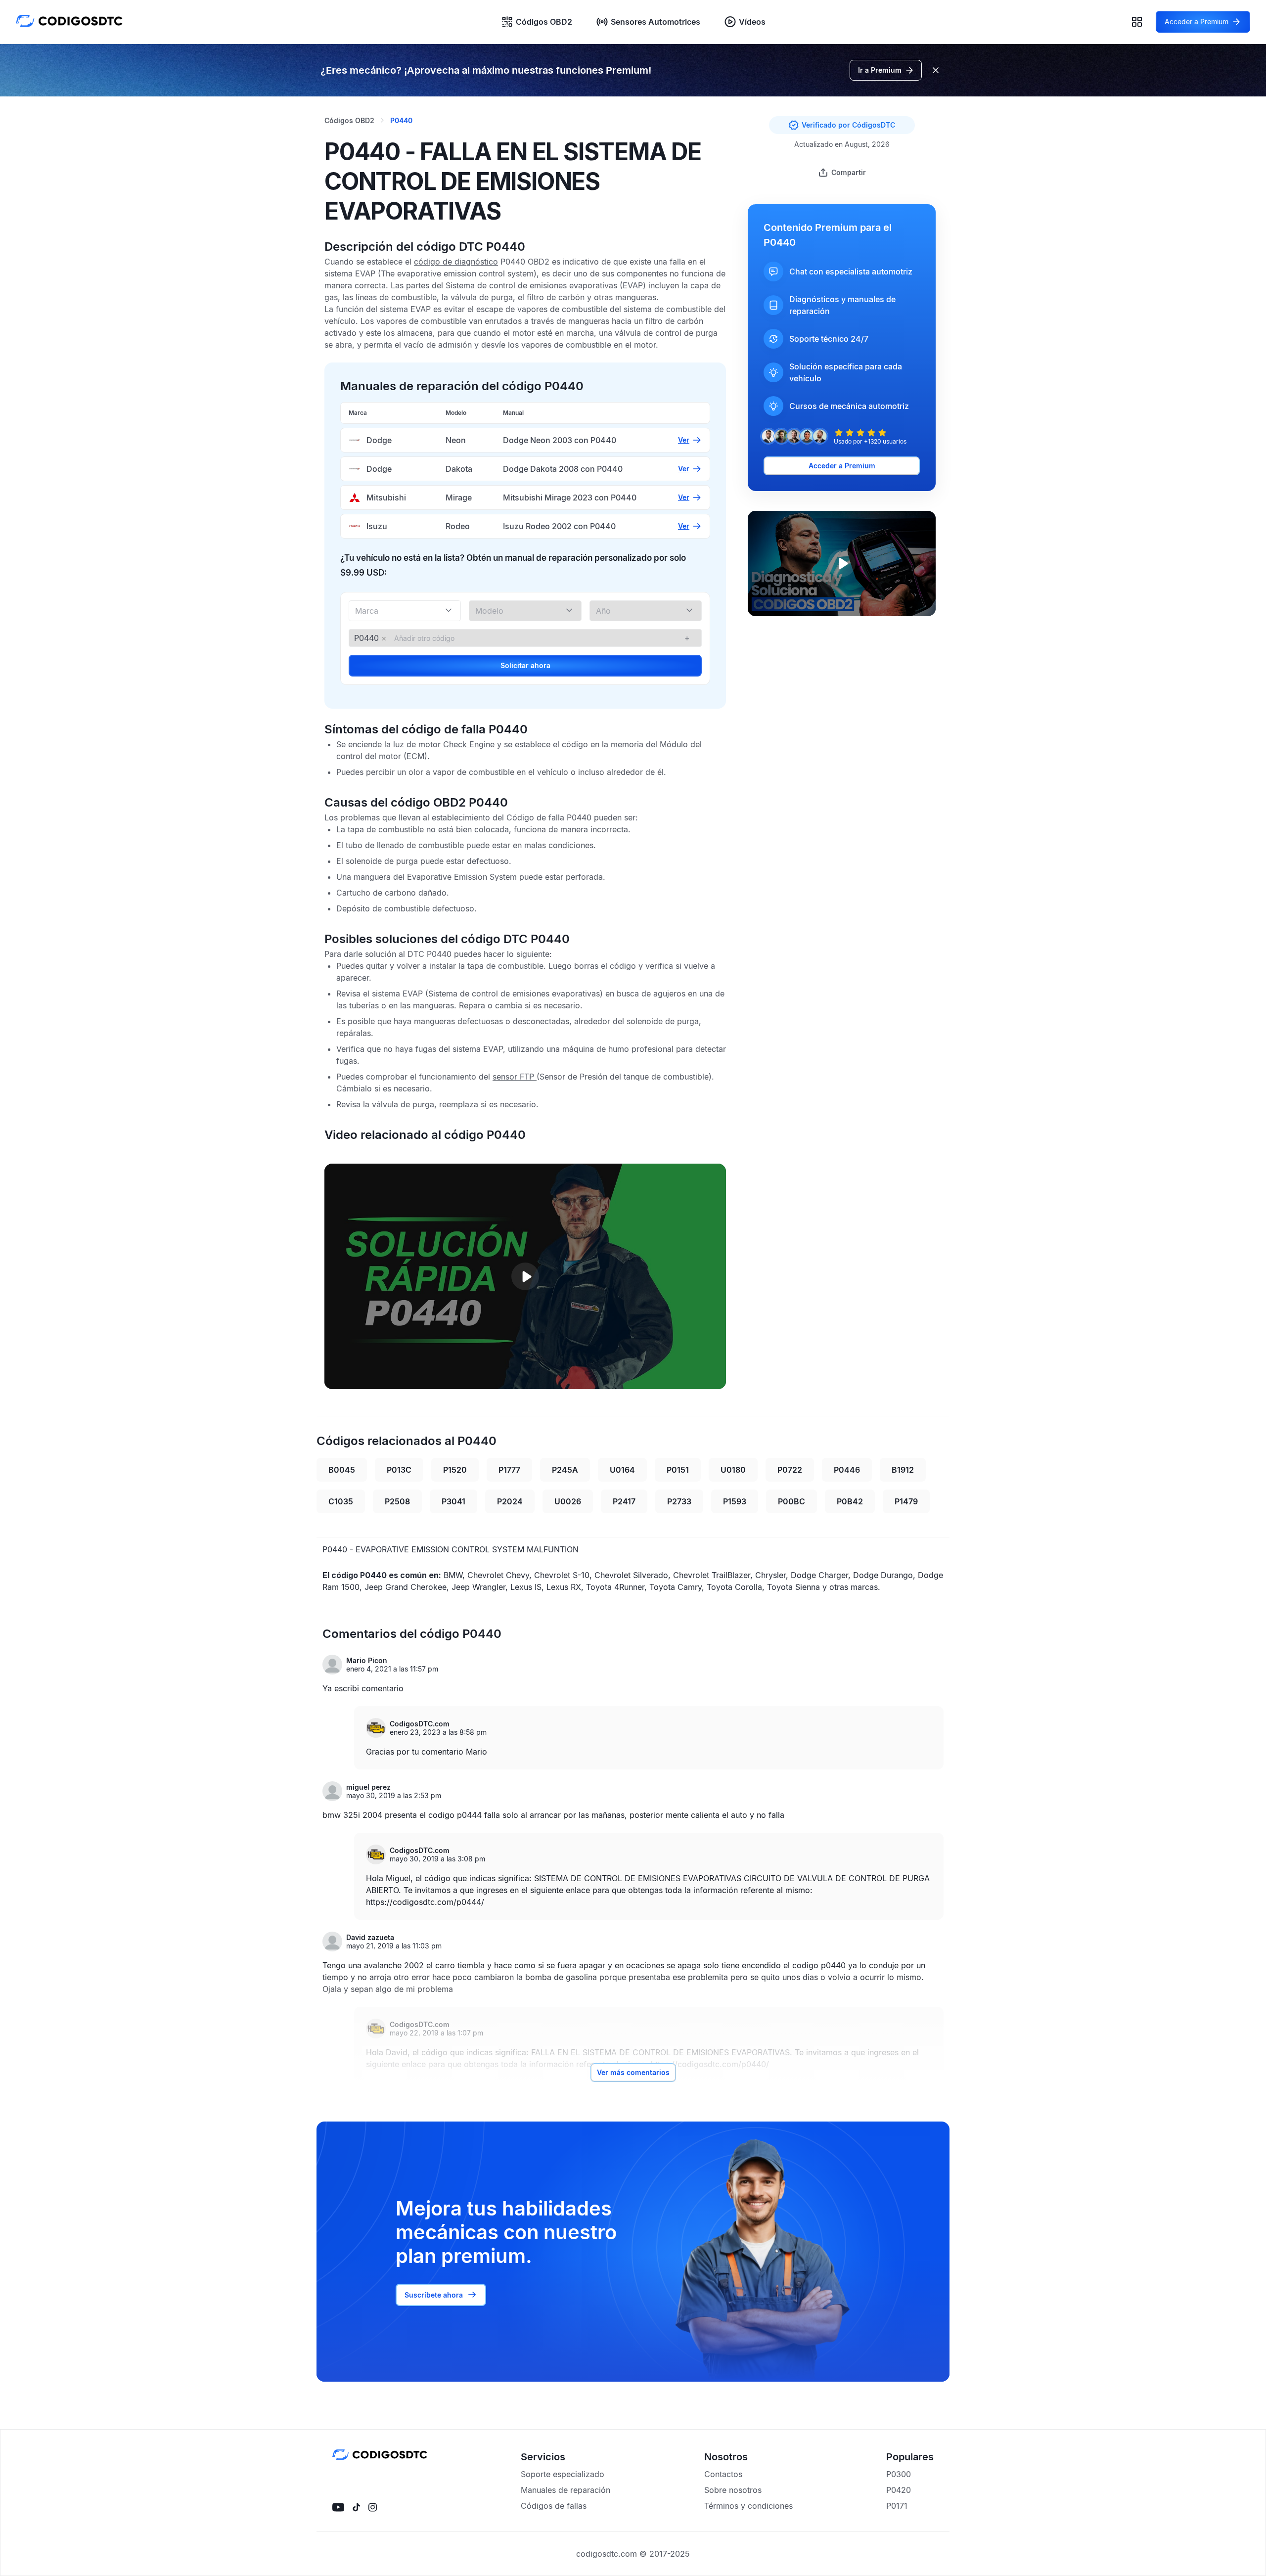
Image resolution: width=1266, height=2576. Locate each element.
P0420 (899, 2490)
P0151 (678, 1470)
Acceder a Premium (842, 466)
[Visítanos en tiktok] (356, 2507)
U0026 (568, 1501)
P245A (565, 1470)
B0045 (342, 1470)
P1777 (509, 1470)
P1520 (455, 1470)
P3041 (453, 1501)
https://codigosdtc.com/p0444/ (425, 1902)
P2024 (510, 1501)
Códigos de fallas (554, 2506)
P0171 (897, 2506)
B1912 (903, 1470)
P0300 (899, 2474)
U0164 (622, 1470)
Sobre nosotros (733, 2490)
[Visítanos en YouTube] (338, 2507)
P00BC (791, 1501)
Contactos (723, 2474)
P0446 (847, 1470)
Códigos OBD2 (544, 22)
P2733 (679, 1501)
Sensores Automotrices (656, 22)
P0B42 (850, 1501)
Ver (684, 440)
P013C (399, 1470)
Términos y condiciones (748, 2506)
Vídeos (752, 22)
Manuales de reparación (565, 2490)
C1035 (341, 1501)
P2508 (397, 1501)
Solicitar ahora (525, 665)
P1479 (906, 1501)
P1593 (735, 1501)
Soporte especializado (563, 2474)
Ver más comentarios (633, 2072)
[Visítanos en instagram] (373, 2507)
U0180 (733, 1470)
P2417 (624, 1501)
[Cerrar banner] (936, 70)
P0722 (790, 1470)
